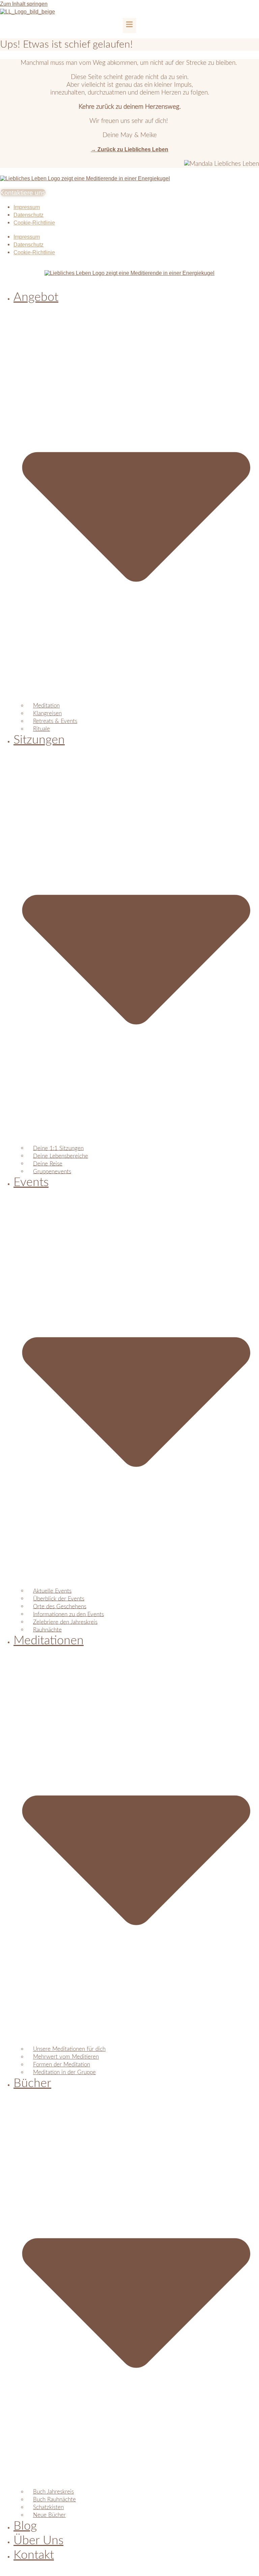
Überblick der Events (59, 1599)
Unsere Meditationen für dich (69, 2049)
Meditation (46, 706)
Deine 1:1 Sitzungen (58, 1148)
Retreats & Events (55, 721)
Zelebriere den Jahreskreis (65, 1622)
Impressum (27, 207)
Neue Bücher (49, 2515)
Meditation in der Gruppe (64, 2072)
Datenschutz (28, 215)
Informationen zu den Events (68, 1614)
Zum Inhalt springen (24, 4)
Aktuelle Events (52, 1591)
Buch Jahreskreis (53, 2492)
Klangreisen (47, 713)
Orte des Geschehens (60, 1606)
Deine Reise (48, 1164)
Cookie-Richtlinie (34, 223)
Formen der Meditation (62, 2065)
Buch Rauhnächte (54, 2500)
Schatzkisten (48, 2507)
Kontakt (34, 2555)
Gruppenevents (52, 1171)
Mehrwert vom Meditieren (66, 2057)
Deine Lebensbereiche (61, 1156)
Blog (25, 2526)
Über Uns (38, 2541)
